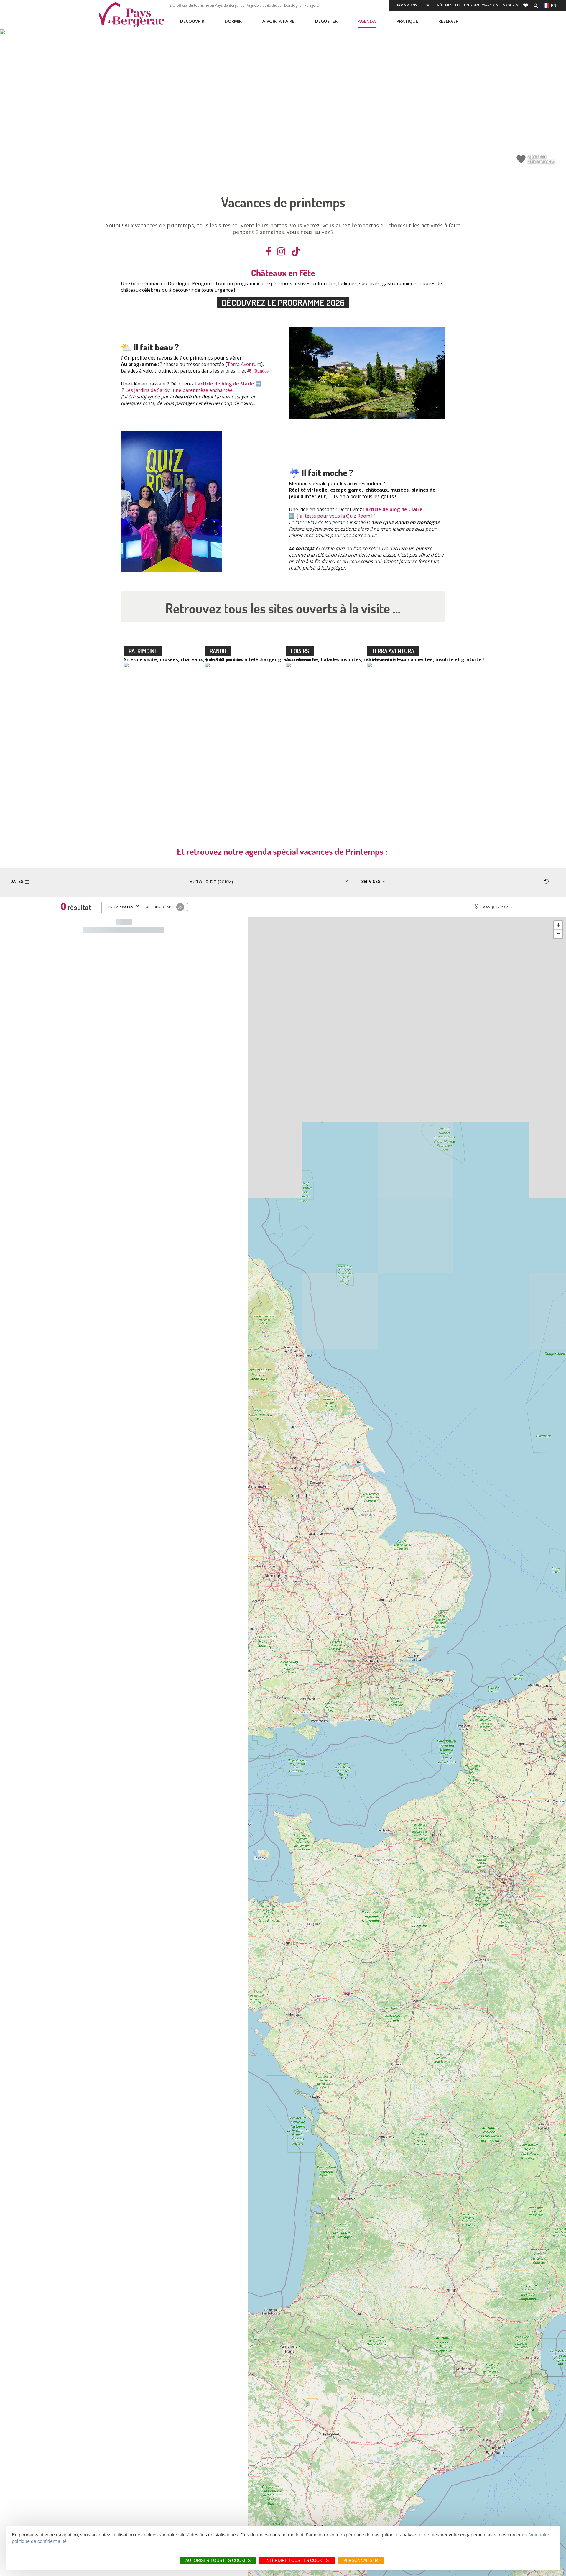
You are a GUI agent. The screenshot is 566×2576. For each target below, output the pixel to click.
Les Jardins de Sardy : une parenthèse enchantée (179, 390)
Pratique (407, 21)
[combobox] (254, 882)
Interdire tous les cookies (297, 2560)
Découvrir (192, 21)
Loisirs (300, 651)
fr (552, 5)
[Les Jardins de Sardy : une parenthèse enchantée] (367, 373)
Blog (426, 5)
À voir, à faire (278, 21)
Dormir (233, 21)
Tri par (120, 907)
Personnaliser (361, 2560)
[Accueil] (131, 15)
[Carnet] (526, 5)
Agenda (367, 21)
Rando (218, 651)
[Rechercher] (536, 5)
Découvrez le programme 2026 (283, 302)
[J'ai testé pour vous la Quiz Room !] (172, 501)
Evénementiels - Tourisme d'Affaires (467, 5)
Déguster (326, 21)
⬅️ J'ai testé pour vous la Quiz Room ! (331, 516)
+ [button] (558, 925)
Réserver (448, 21)
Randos (261, 371)
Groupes (510, 5)
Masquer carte (497, 907)
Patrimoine (143, 651)
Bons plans (407, 5)
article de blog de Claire (394, 509)
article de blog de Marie (226, 384)
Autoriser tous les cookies (218, 2560)
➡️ (258, 384)
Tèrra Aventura (244, 364)
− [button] (558, 934)
